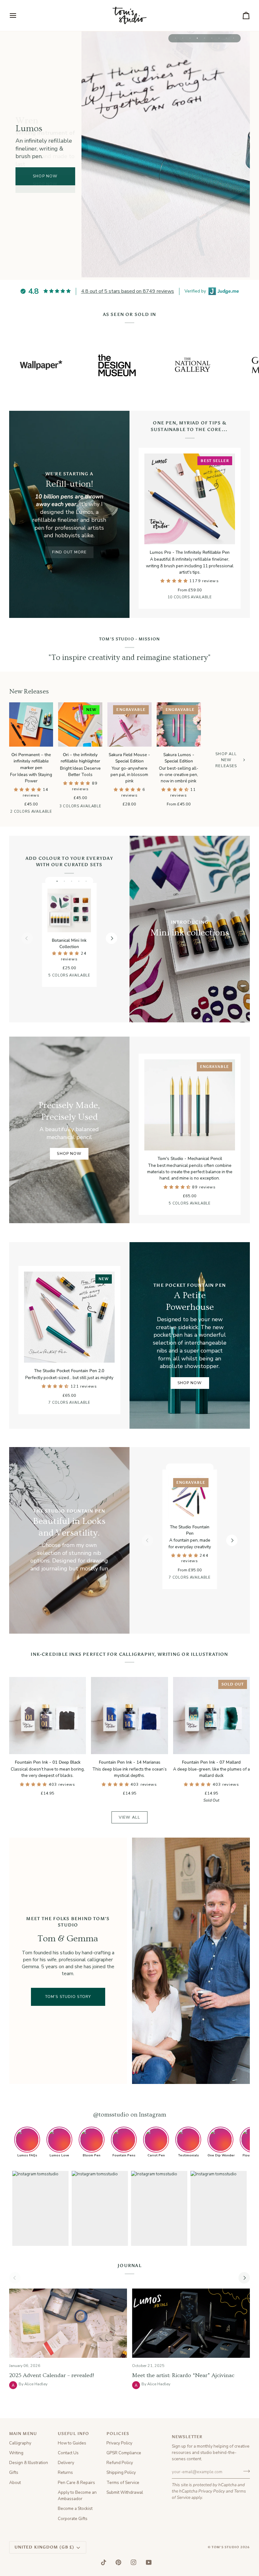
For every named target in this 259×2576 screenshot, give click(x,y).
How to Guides (72, 2443)
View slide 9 (234, 38)
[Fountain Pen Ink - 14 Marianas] (129, 1715)
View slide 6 (212, 38)
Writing (16, 2453)
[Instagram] (134, 2562)
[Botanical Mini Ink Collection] (69, 910)
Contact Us (68, 2453)
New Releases (29, 691)
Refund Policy (120, 2463)
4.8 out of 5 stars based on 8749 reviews (128, 291)
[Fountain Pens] (69, 1540)
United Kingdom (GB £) (45, 2547)
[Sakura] (91, 977)
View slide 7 (219, 38)
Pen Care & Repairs (76, 2483)
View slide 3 (190, 38)
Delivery (66, 2463)
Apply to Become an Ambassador (77, 2496)
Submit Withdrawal (125, 2492)
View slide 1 (175, 38)
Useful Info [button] (73, 2434)
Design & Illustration (29, 2463)
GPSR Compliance (124, 2453)
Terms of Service (123, 2483)
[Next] (111, 938)
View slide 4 (197, 38)
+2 (95, 1403)
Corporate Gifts (73, 2519)
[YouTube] (149, 2562)
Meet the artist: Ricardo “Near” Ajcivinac (183, 2375)
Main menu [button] (23, 2434)
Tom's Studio (226, 2547)
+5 (215, 598)
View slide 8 (226, 38)
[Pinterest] (118, 2562)
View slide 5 (205, 38)
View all (129, 1817)
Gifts (14, 2472)
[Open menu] (19, 15)
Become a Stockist (75, 2508)
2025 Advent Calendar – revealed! (51, 2375)
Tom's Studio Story (68, 1997)
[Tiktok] (104, 2562)
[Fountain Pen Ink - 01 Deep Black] (48, 1715)
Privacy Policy (212, 2491)
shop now (45, 184)
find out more (69, 552)
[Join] (245, 2471)
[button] (175, 581)
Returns (65, 2472)
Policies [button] (118, 2434)
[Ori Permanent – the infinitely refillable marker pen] (31, 724)
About (15, 2483)
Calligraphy (20, 2443)
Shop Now (69, 1153)
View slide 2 (183, 38)
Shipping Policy (121, 2472)
